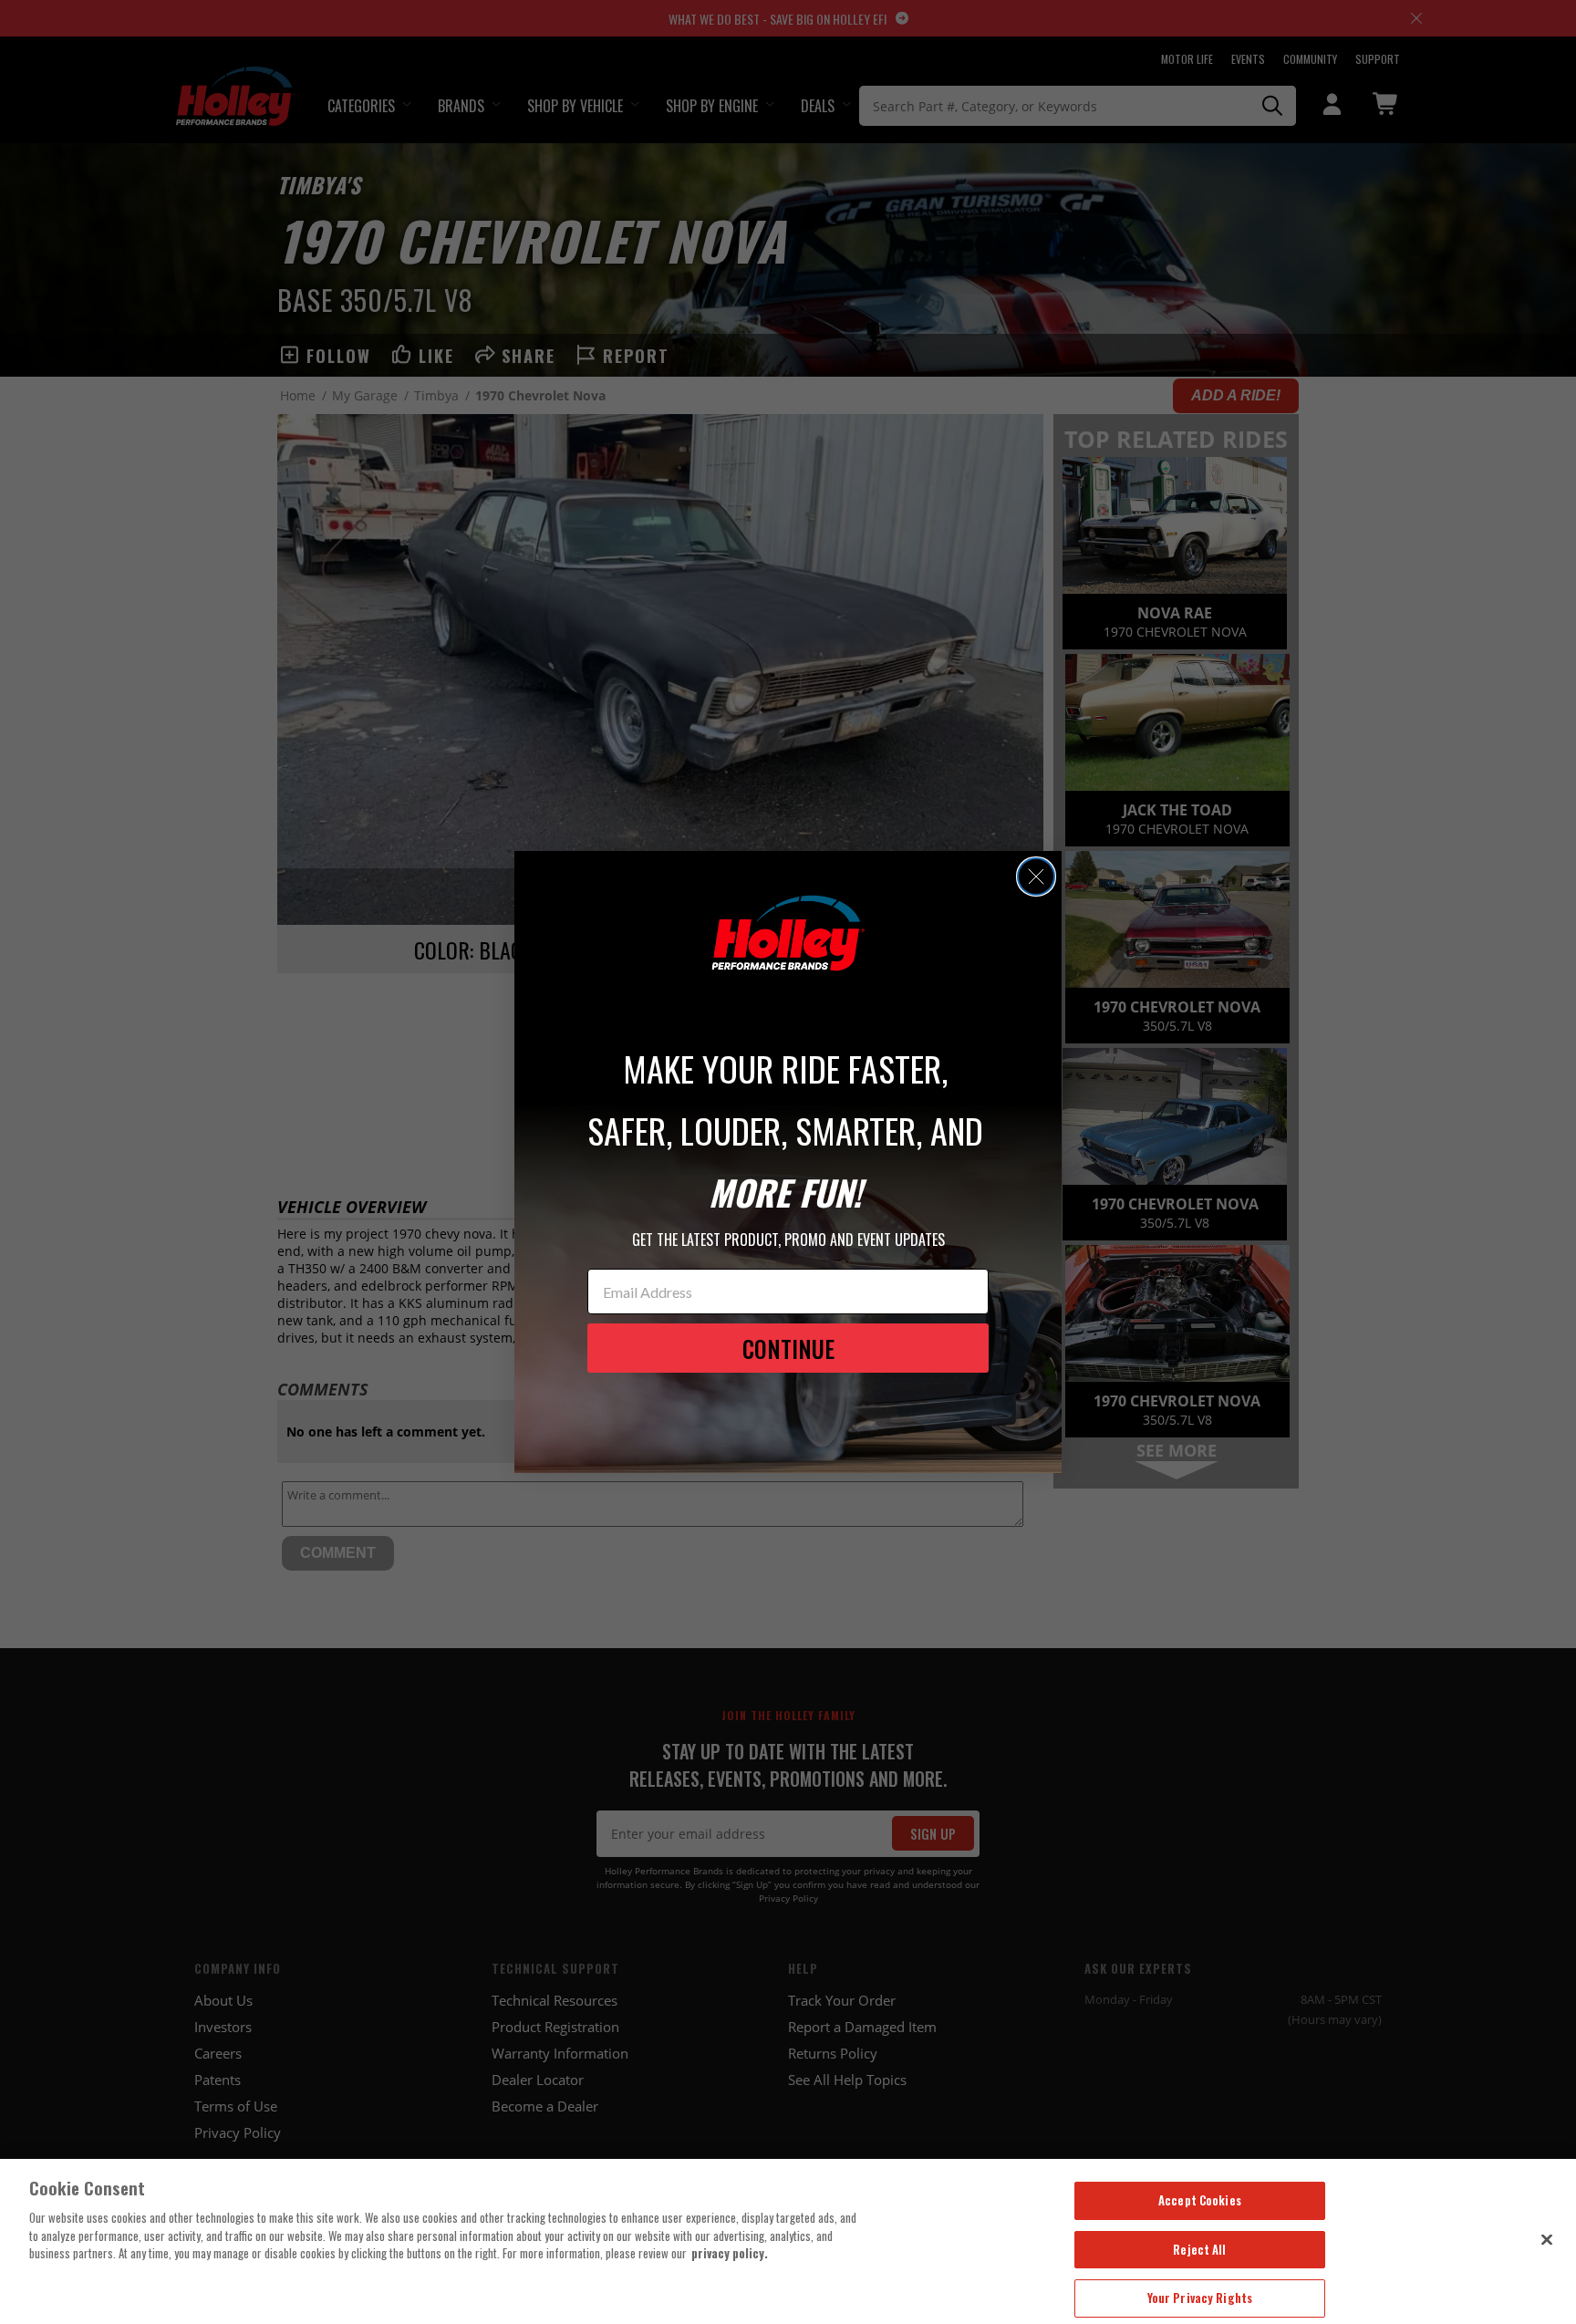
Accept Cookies (1200, 2200)
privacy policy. (730, 2253)
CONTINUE (788, 1349)
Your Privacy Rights (1200, 2298)
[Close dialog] (1036, 877)
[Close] (1547, 2239)
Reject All (1199, 2249)
